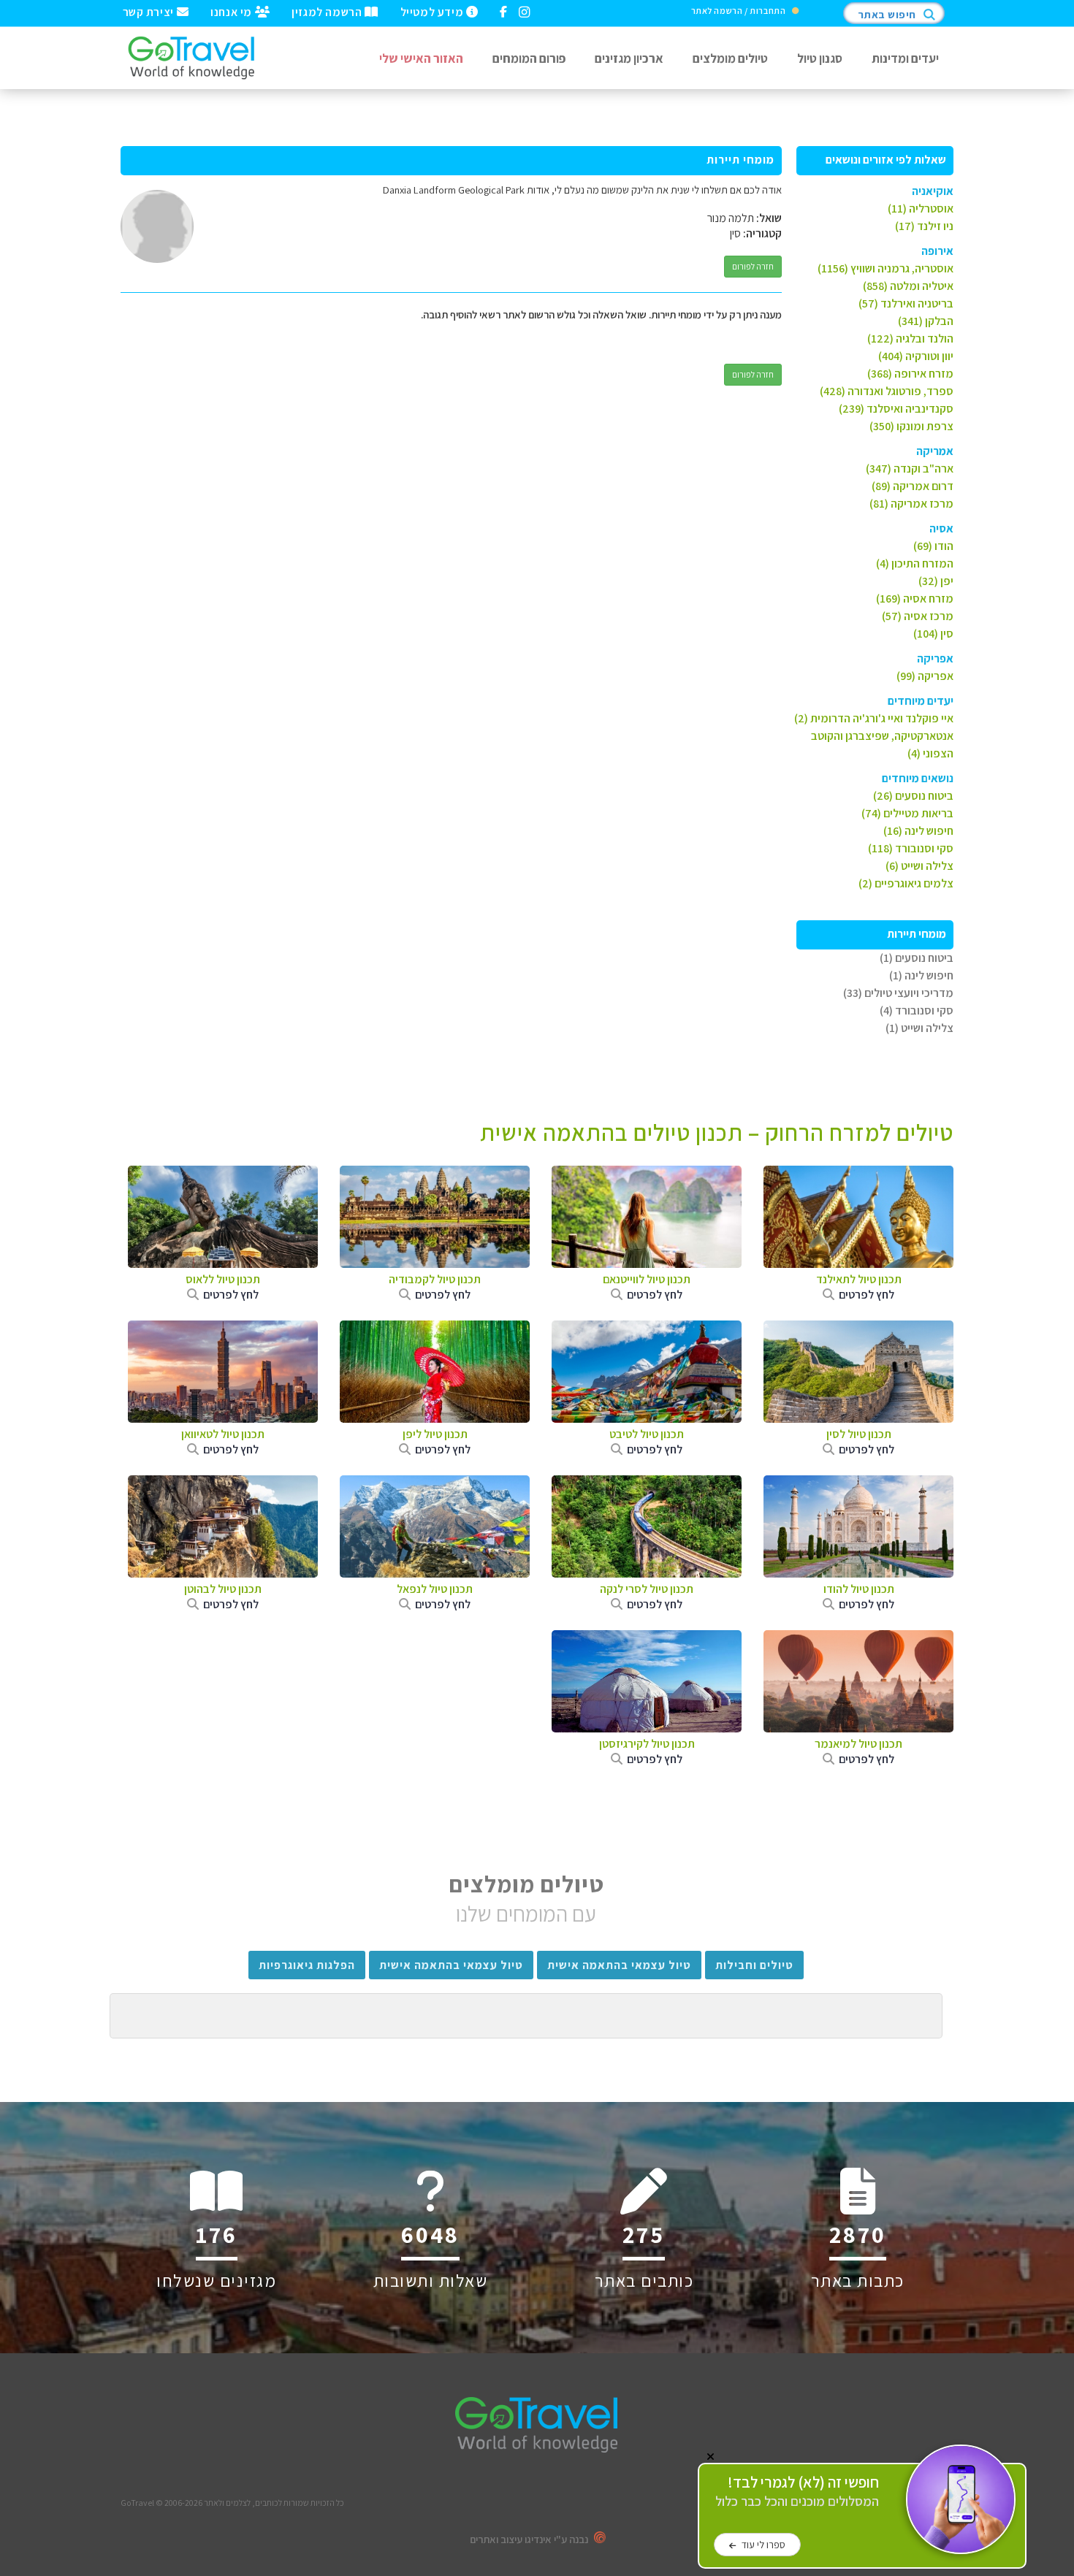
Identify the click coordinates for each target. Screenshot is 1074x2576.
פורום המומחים (529, 58)
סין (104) (933, 634)
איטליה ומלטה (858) (908, 286)
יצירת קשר (150, 11)
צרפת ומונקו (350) (911, 426)
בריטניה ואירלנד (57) (906, 303)
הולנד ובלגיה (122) (910, 339)
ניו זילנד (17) (924, 226)
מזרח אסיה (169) (915, 599)
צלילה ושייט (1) (919, 1028)
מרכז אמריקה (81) (911, 504)
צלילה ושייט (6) (919, 866)
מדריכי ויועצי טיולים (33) (898, 993)
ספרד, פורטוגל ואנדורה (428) (887, 391)
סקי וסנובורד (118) (911, 848)
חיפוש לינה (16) (918, 831)
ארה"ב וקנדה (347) (910, 469)
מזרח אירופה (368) (910, 374)
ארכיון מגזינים (629, 58)
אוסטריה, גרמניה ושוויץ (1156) (886, 268)
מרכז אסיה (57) (918, 616)
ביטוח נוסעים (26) (913, 796)
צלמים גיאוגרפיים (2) (906, 883)
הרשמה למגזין (328, 11)
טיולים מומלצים (730, 58)
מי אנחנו (232, 11)
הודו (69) (933, 546)
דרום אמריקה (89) (913, 486)
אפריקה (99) (925, 676)
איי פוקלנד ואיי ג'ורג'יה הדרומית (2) (874, 718)
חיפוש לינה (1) (921, 975)
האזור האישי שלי (421, 58)
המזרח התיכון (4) (915, 563)
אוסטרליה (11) (921, 209)
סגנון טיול (820, 58)
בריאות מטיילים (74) (907, 813)
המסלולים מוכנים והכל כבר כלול (797, 2492)
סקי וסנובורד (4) (917, 1010)
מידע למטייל (433, 11)
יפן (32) (936, 581)
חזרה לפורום (753, 266)
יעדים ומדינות (905, 58)
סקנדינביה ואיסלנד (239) (896, 409)
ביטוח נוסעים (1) (917, 958)
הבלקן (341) (926, 321)
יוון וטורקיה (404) (916, 356)
